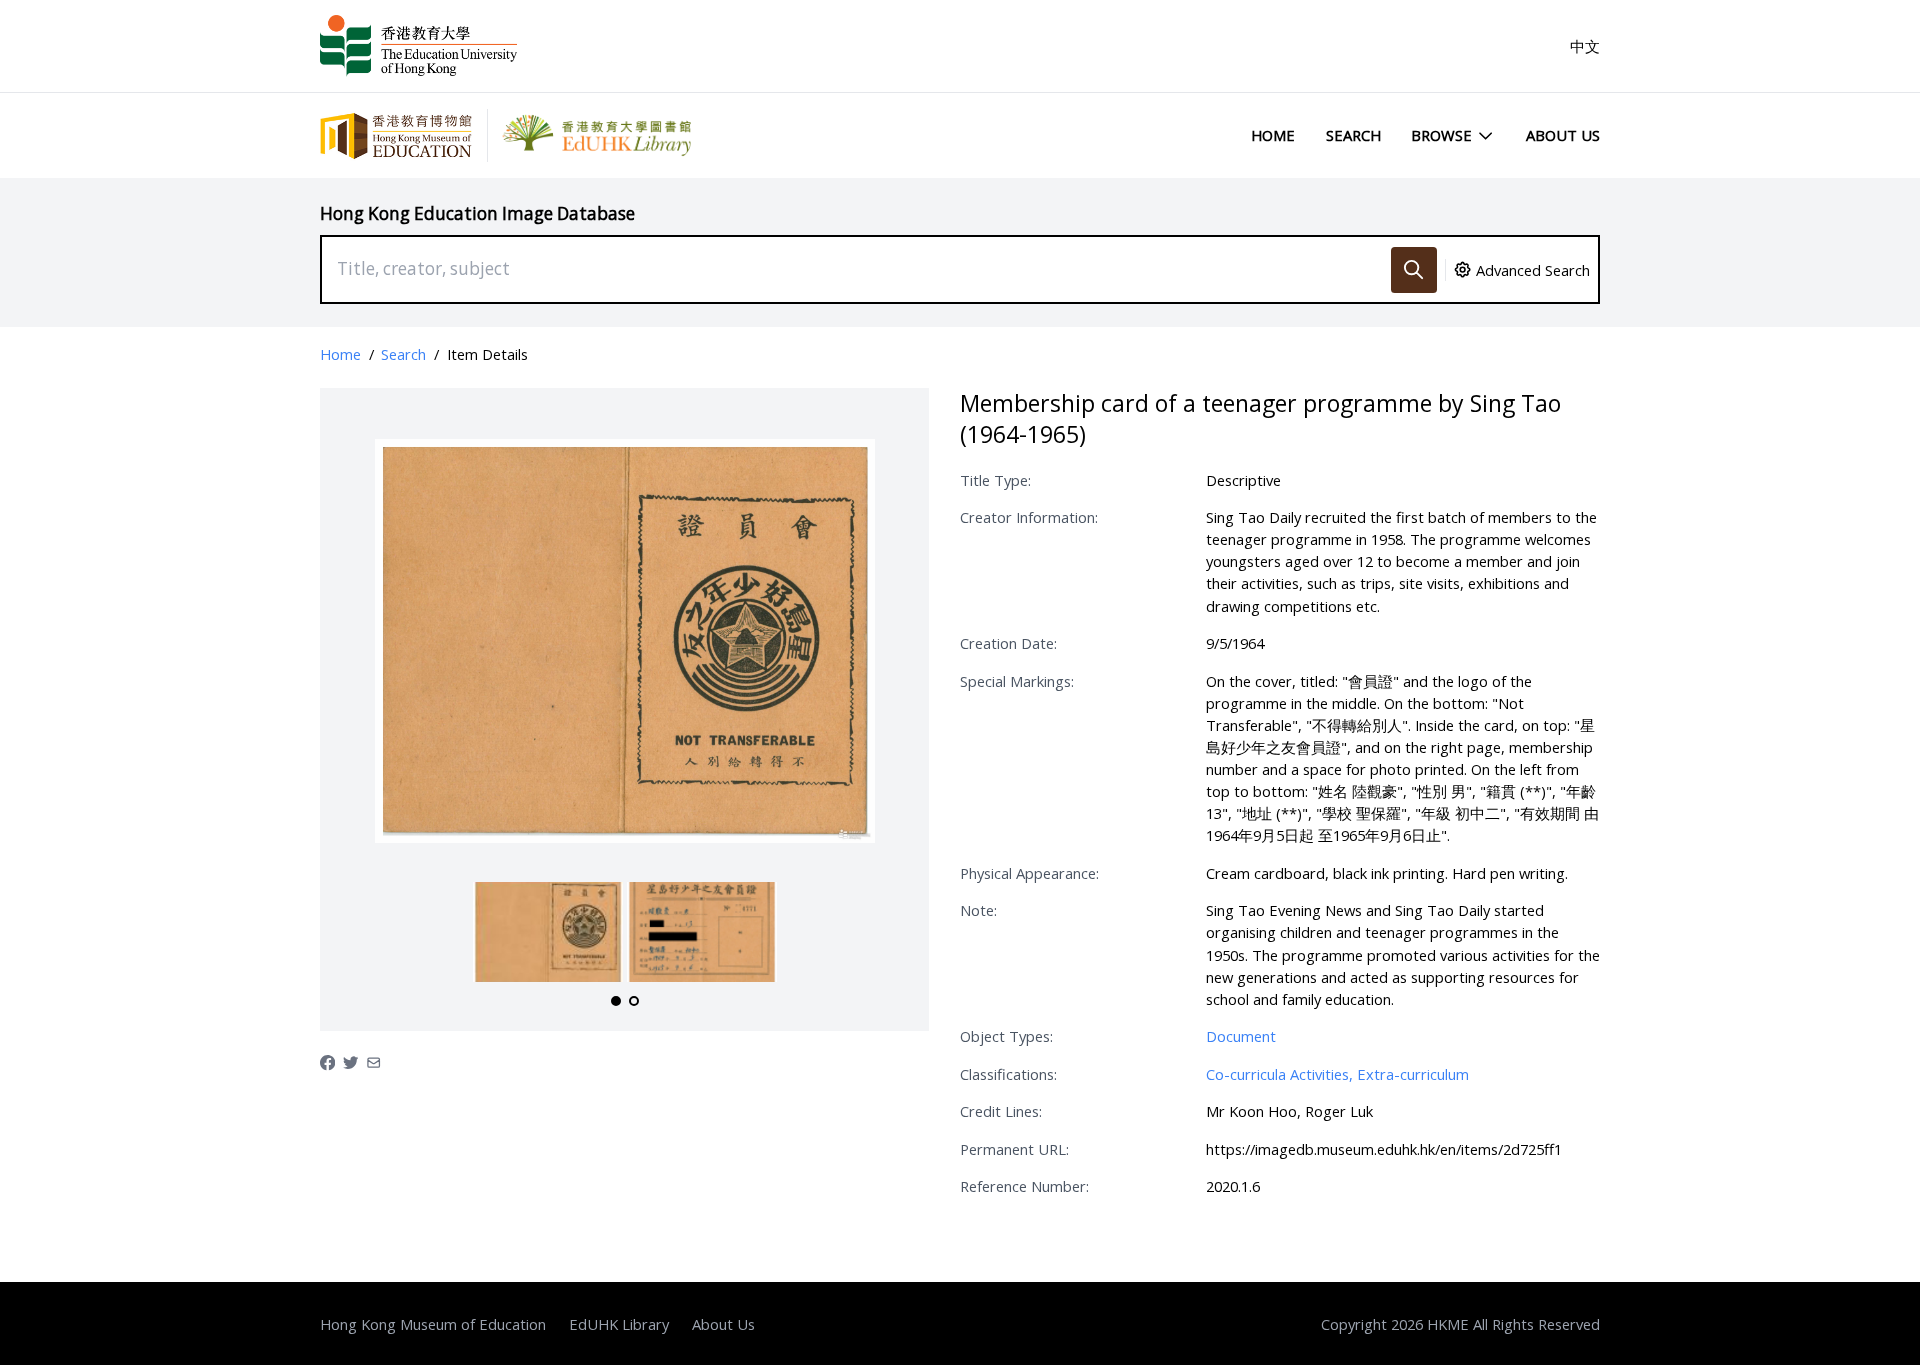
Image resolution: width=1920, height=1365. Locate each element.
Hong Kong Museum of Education (433, 1324)
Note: (978, 910)
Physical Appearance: (1029, 873)
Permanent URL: (1014, 1149)
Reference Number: (1024, 1186)
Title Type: (995, 480)
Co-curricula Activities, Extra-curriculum (1337, 1074)
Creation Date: (1008, 643)
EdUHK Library (619, 1324)
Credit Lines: (1001, 1111)
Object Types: (1006, 1036)
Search (1353, 135)
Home (1273, 135)
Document (1241, 1036)
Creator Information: (1029, 517)
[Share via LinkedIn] (373, 1061)
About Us (1563, 135)
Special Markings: (1017, 681)
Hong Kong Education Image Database (477, 213)
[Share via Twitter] (350, 1061)
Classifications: (1008, 1074)
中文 (1585, 46)
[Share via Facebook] (327, 1061)
